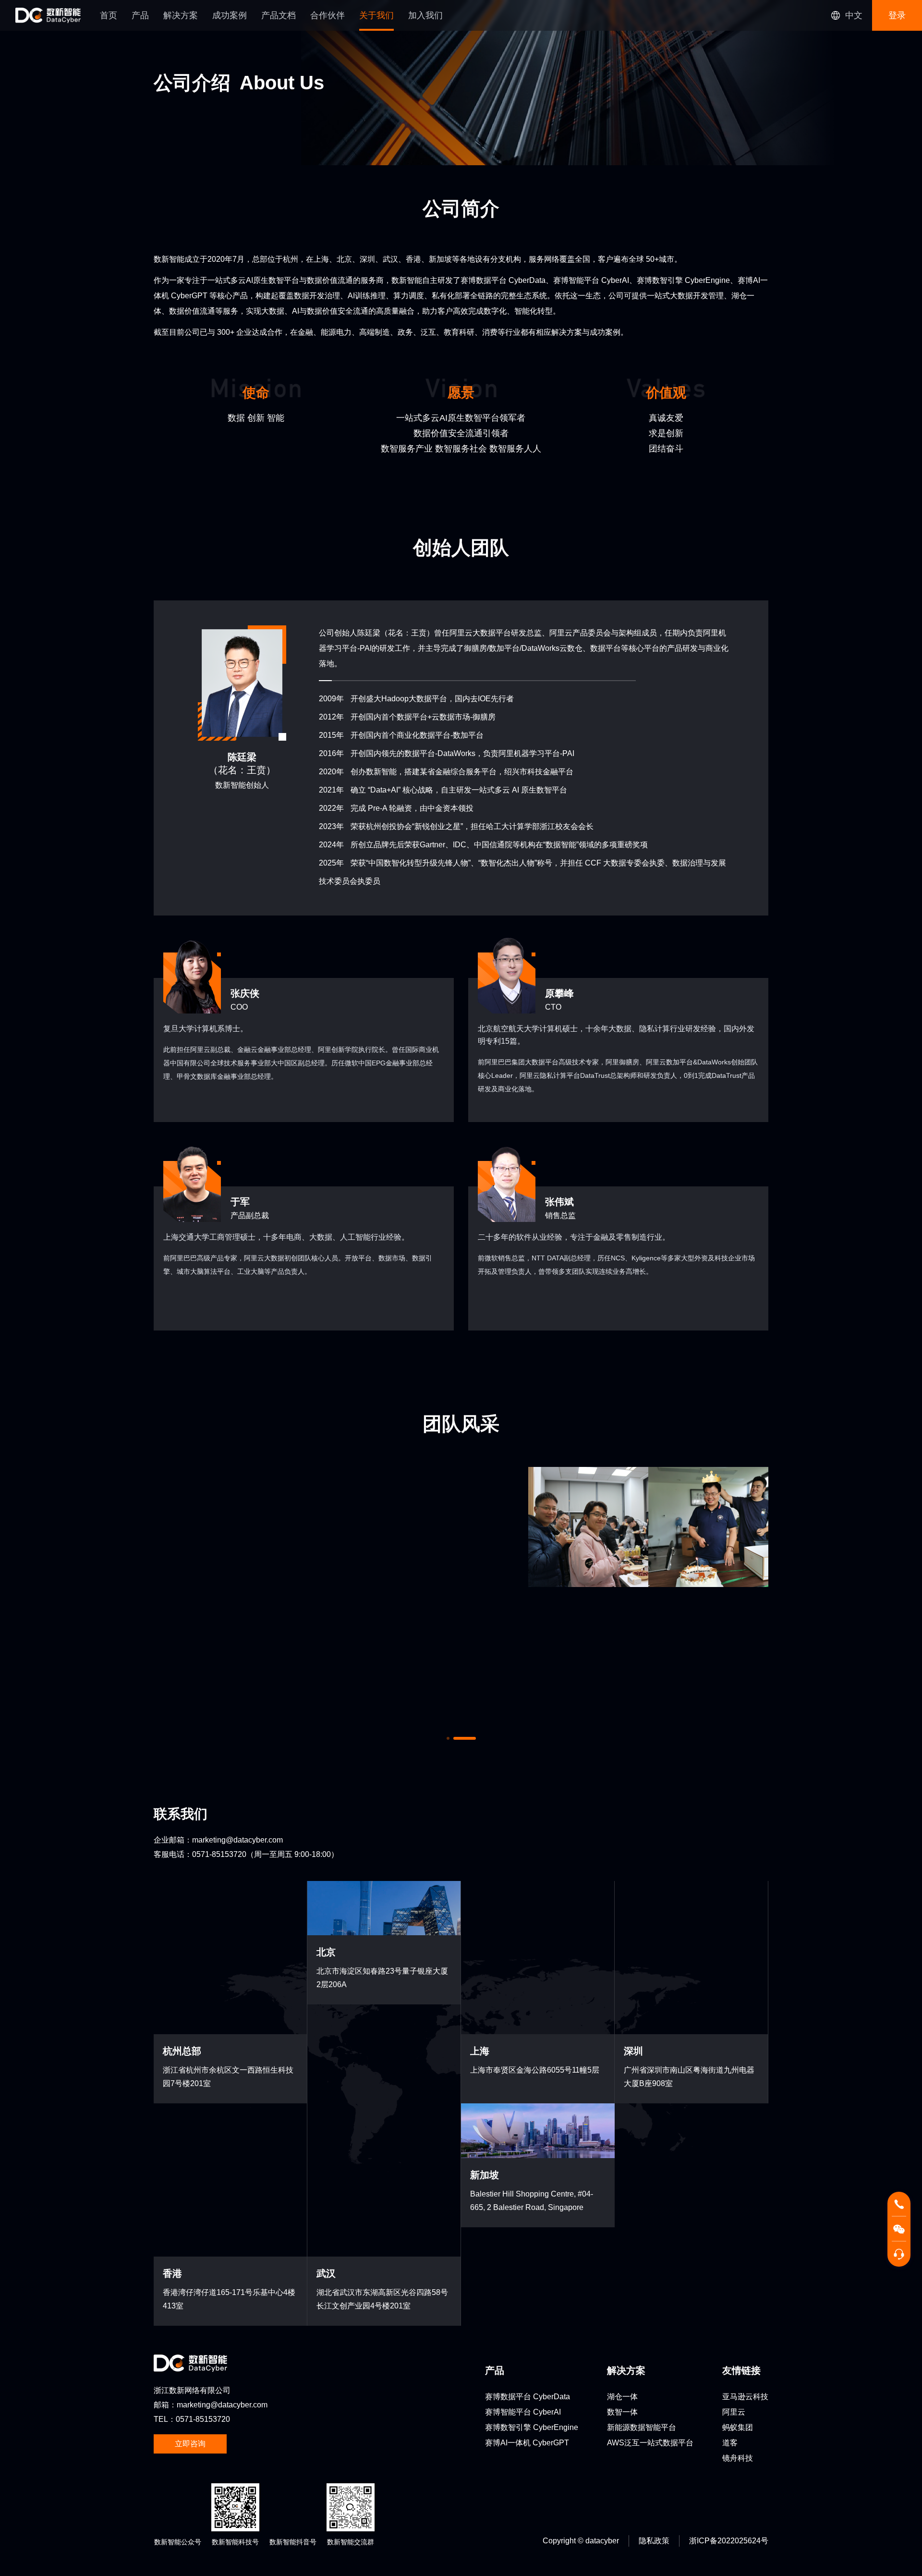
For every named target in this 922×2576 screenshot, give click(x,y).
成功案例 (230, 15)
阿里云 (734, 2215)
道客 (730, 2245)
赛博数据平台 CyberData (528, 2199)
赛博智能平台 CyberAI (523, 2215)
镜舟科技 (738, 2261)
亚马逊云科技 (745, 2199)
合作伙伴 (328, 15)
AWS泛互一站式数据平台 (650, 2245)
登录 (897, 15)
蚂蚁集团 (738, 2230)
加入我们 (425, 15)
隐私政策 (654, 2343)
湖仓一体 (622, 2199)
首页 (109, 15)
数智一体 (622, 2215)
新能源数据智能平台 (642, 2230)
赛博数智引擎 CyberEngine (532, 2230)
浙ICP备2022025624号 (729, 2343)
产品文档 (279, 15)
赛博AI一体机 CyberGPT (527, 2245)
